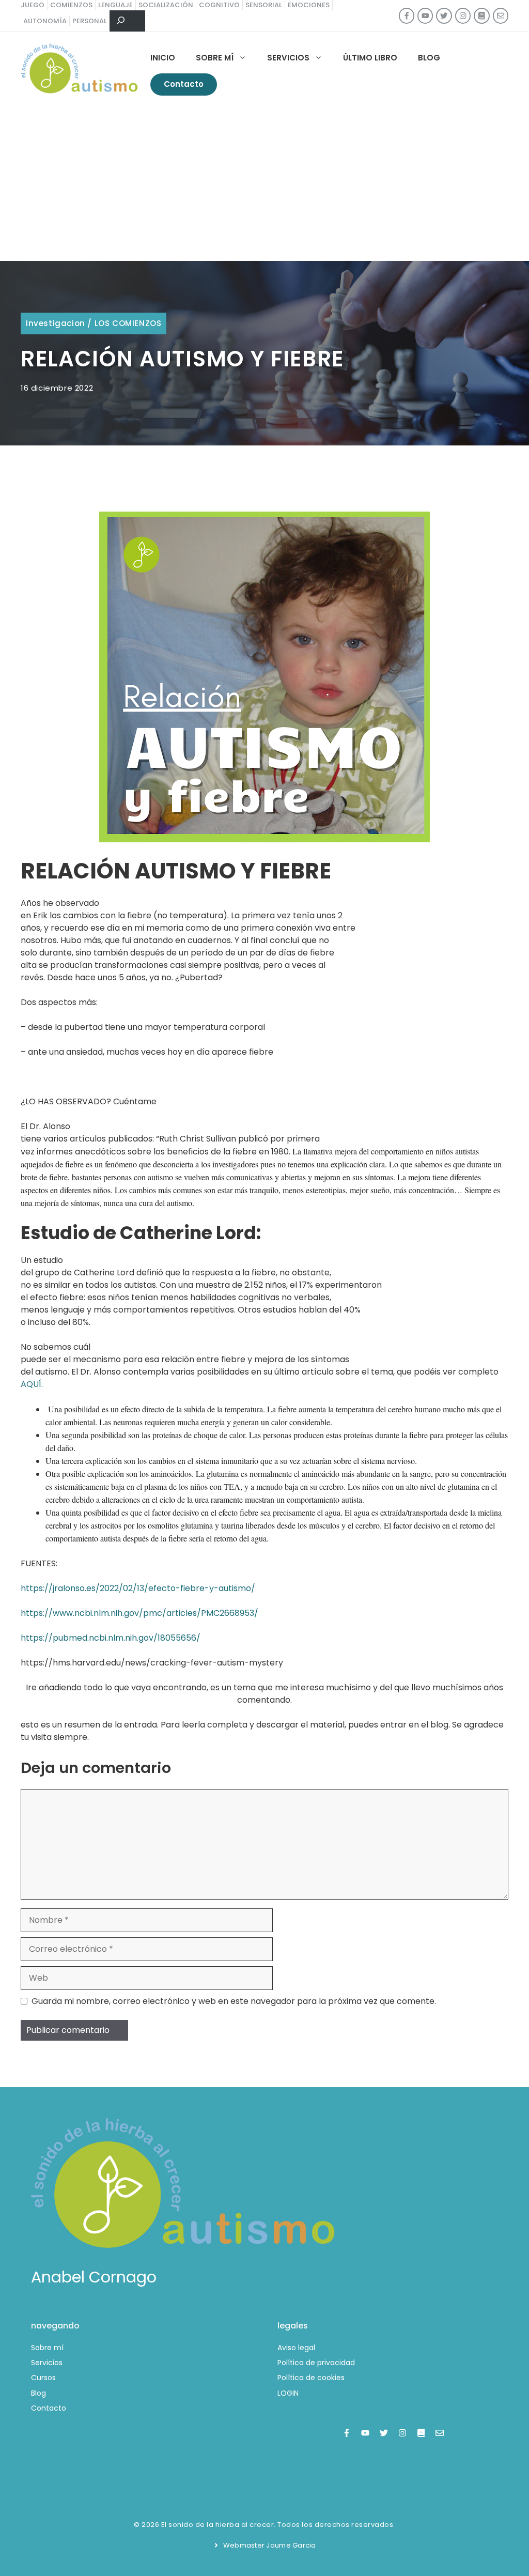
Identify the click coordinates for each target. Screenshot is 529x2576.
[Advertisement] (264, 183)
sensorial (264, 5)
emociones (309, 5)
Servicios (288, 58)
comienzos (71, 5)
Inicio (163, 58)
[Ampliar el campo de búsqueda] (127, 21)
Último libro (370, 58)
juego (33, 5)
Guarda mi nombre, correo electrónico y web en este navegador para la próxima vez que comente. (234, 2001)
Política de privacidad (316, 2363)
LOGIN (288, 2393)
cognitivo (219, 5)
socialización (166, 5)
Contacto (184, 84)
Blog (429, 58)
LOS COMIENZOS (128, 323)
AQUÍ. (32, 1384)
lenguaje (115, 5)
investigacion (56, 323)
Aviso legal (296, 2348)
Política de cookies (311, 2378)
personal (90, 21)
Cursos (43, 2378)
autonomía (45, 21)
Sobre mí (215, 58)
